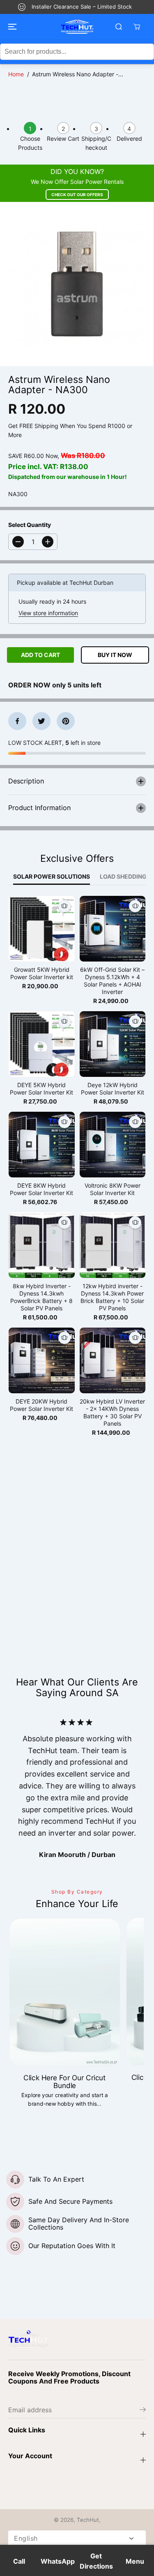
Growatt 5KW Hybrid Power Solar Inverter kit (42, 973)
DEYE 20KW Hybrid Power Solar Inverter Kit (41, 1405)
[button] (11, 27)
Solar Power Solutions (52, 876)
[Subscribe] (143, 2411)
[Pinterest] (66, 721)
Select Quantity (30, 525)
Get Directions (96, 2561)
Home (16, 74)
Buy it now (115, 655)
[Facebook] (17, 721)
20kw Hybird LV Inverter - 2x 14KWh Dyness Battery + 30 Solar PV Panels (112, 1412)
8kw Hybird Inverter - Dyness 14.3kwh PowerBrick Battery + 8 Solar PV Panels (41, 1297)
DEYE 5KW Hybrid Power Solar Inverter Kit (41, 1089)
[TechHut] (77, 27)
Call (19, 2561)
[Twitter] (41, 721)
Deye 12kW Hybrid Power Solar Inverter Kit (113, 1089)
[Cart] (137, 27)
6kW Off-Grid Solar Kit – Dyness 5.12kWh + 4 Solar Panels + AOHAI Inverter (112, 981)
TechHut (88, 2520)
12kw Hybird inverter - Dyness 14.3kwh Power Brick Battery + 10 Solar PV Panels (112, 1297)
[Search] (119, 27)
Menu (135, 2561)
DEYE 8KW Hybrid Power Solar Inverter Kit (41, 1189)
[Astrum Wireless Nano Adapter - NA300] (77, 284)
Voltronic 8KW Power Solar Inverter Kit (113, 1189)
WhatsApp (58, 2561)
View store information (48, 613)
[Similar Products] (64, 906)
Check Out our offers (77, 195)
